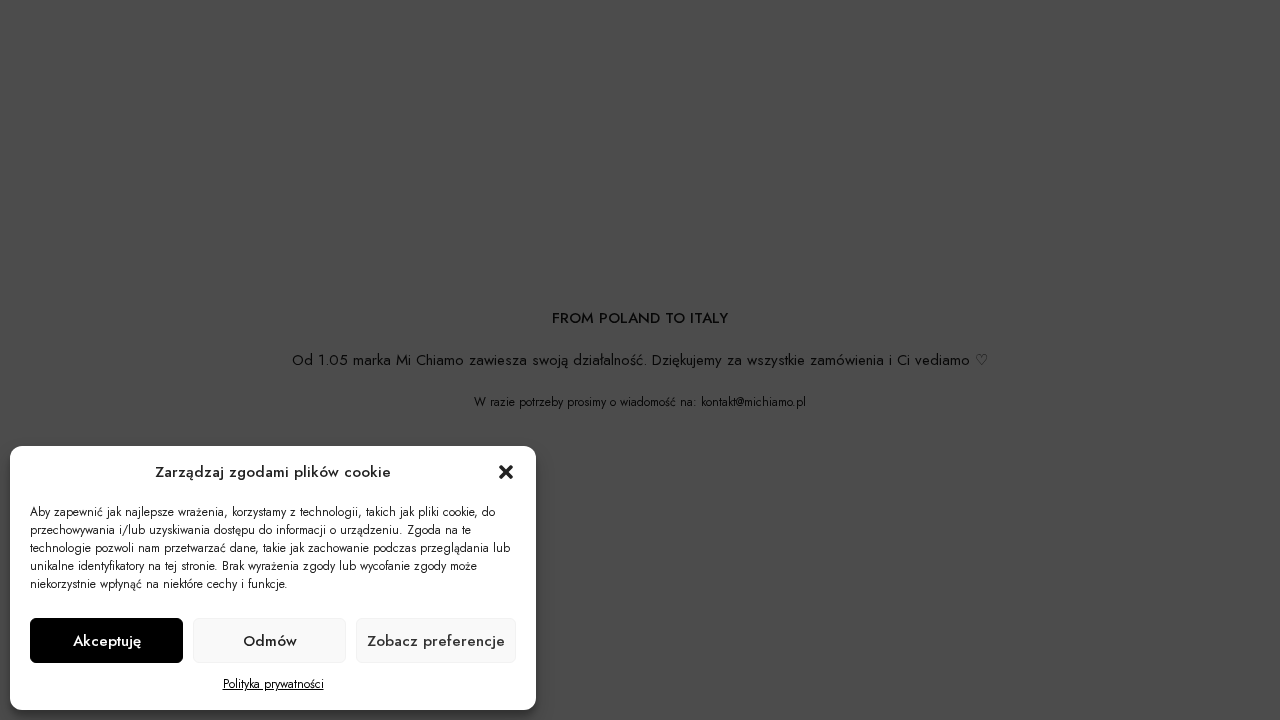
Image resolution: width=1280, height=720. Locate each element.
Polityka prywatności (273, 684)
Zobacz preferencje (436, 641)
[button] (506, 472)
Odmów (270, 641)
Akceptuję (107, 641)
